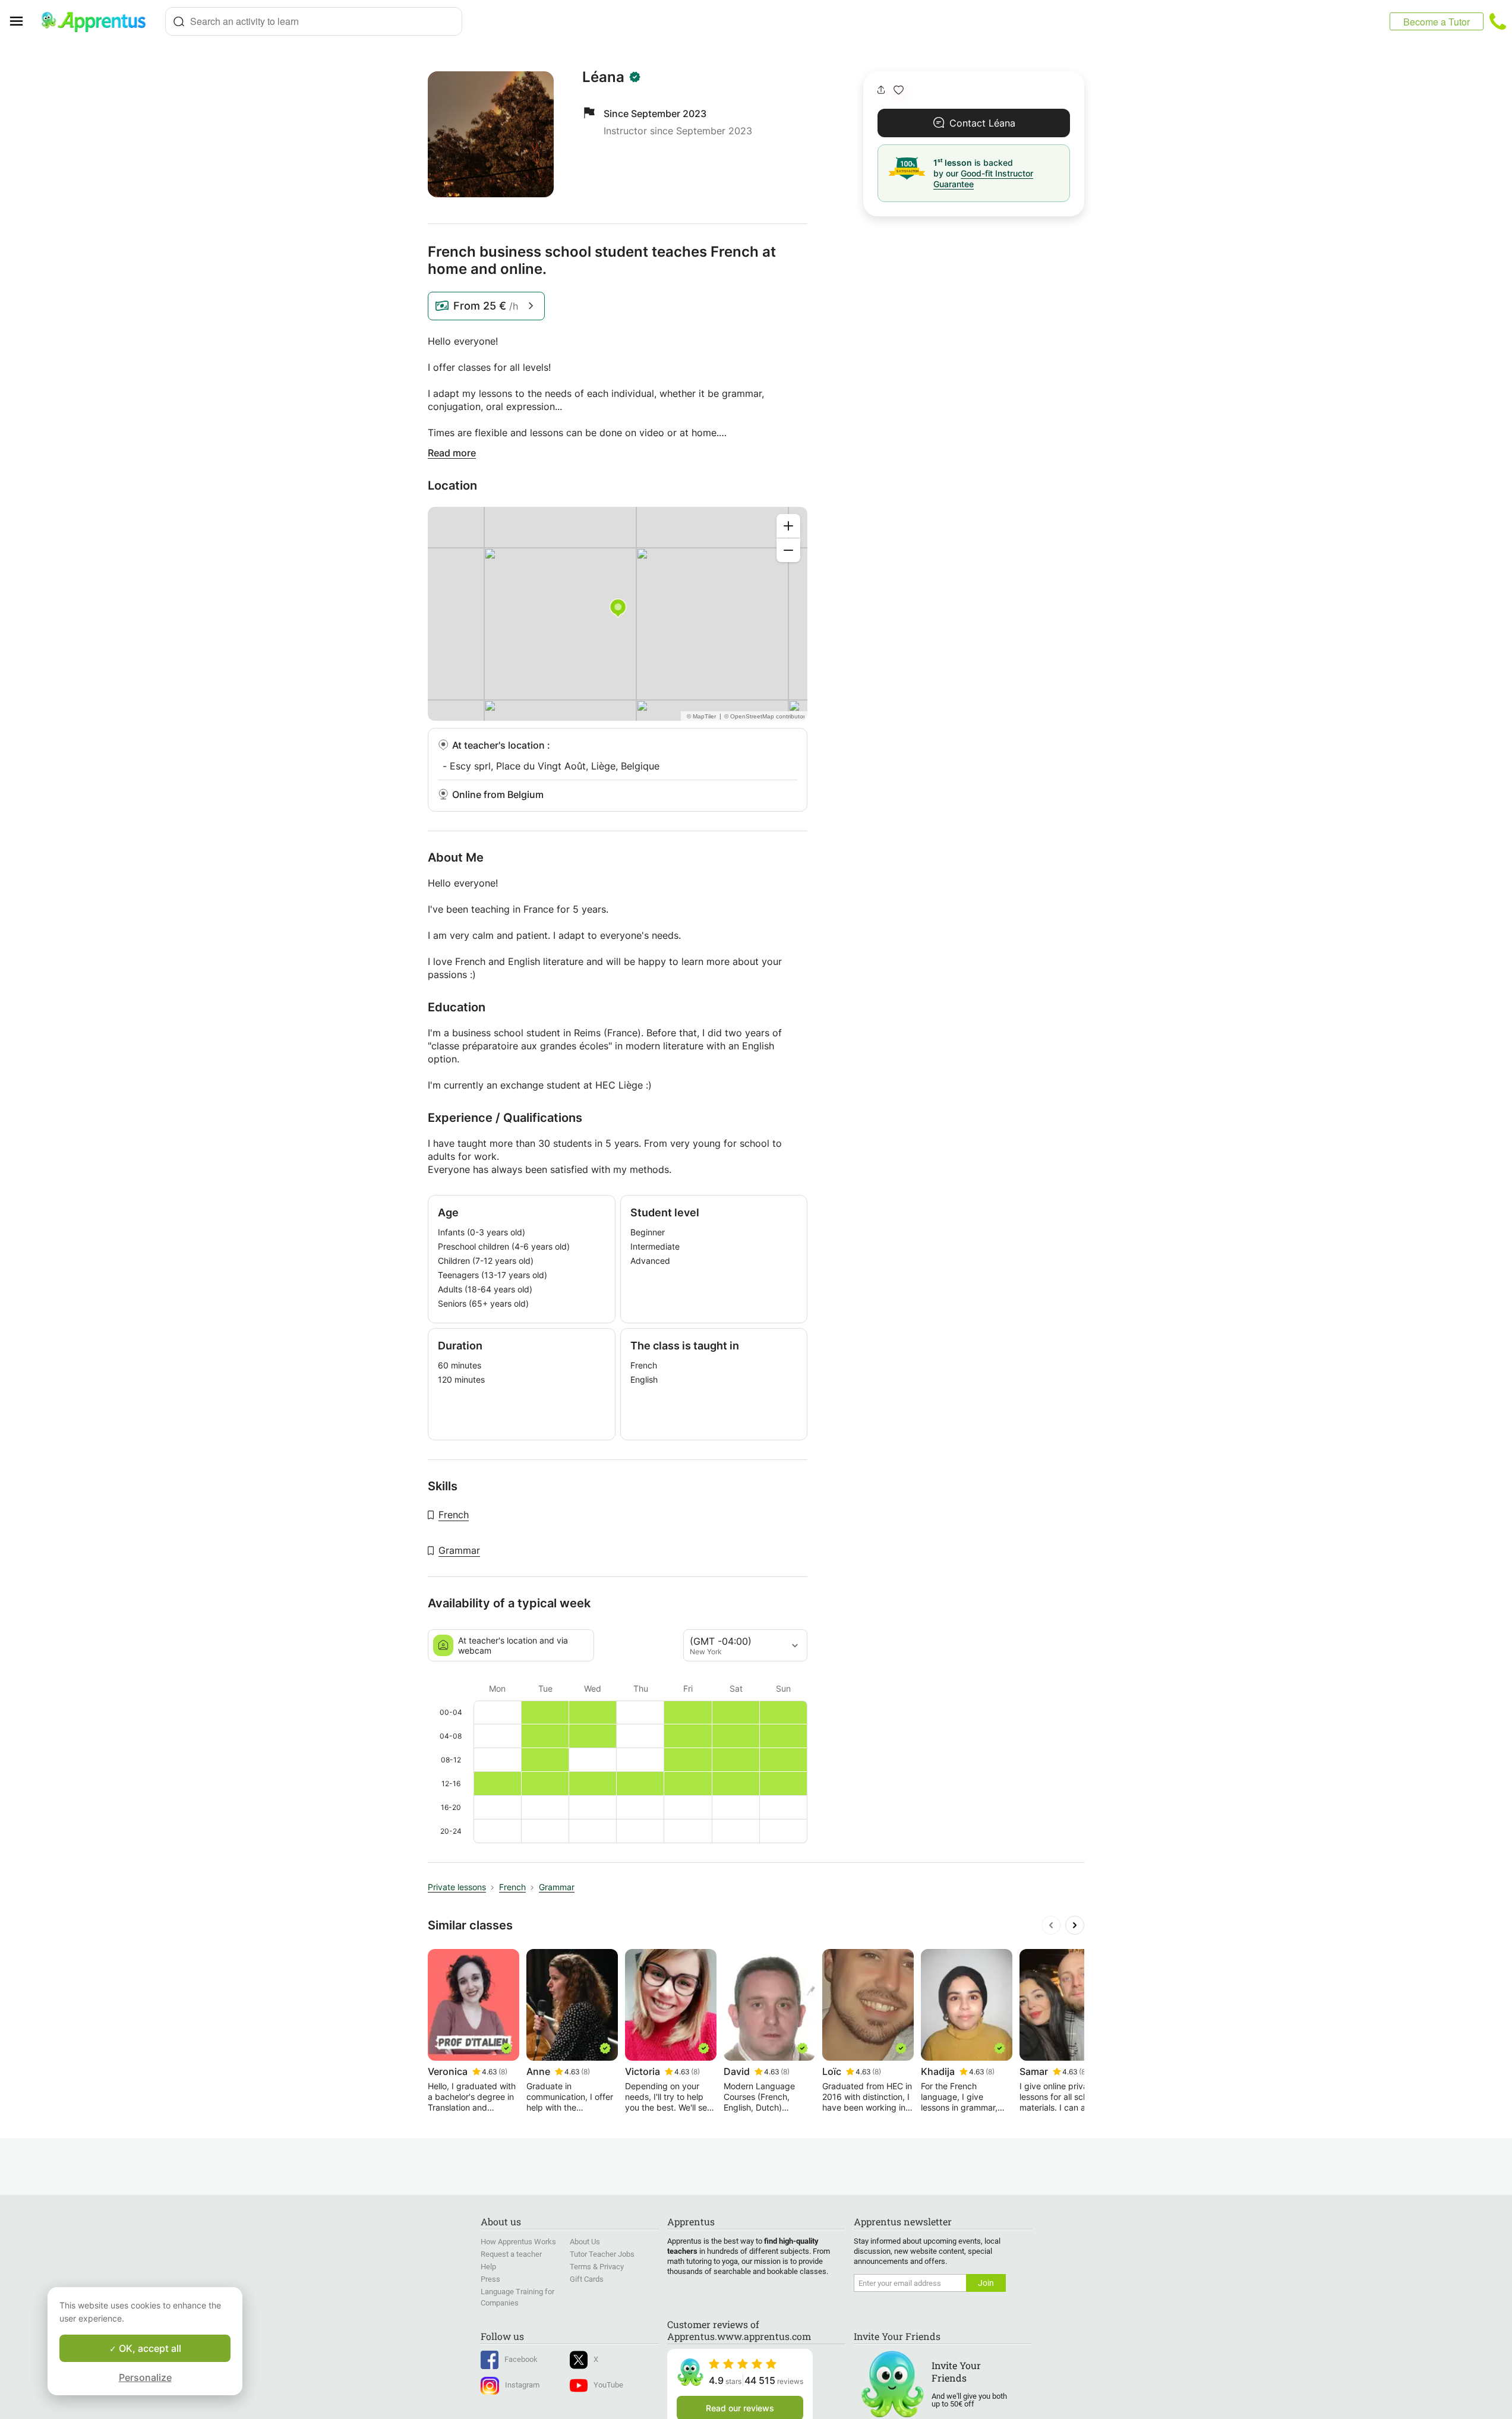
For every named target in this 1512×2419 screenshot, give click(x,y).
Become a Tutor (1437, 22)
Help (488, 2267)
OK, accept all (149, 2348)
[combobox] (314, 21)
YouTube (608, 2385)
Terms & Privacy (597, 2267)
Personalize (145, 2377)
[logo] (99, 21)
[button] (899, 90)
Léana (603, 77)
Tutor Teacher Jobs (602, 2254)
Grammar (459, 1550)
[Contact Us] (1498, 21)
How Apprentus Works (518, 2242)
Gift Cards (587, 2279)
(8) (503, 2072)
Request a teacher (511, 2254)
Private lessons (457, 1887)
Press (490, 2279)
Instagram (522, 2385)
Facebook (521, 2359)
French (454, 1515)
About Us (585, 2242)
